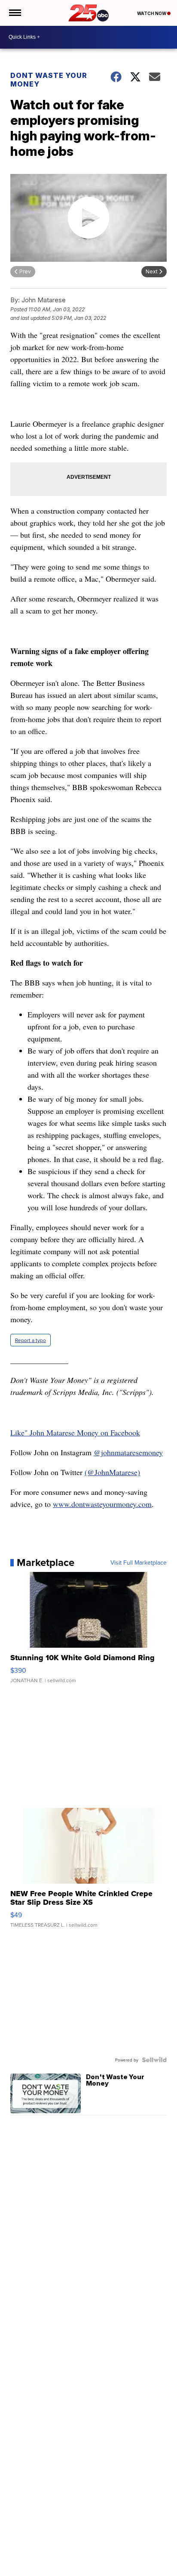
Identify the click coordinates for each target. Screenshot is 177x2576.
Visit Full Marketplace (139, 1562)
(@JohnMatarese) (112, 1472)
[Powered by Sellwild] (154, 2060)
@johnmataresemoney (128, 1452)
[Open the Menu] (14, 13)
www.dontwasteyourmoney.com (102, 1504)
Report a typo (31, 1340)
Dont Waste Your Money (49, 80)
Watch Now (152, 13)
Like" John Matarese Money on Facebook (75, 1432)
